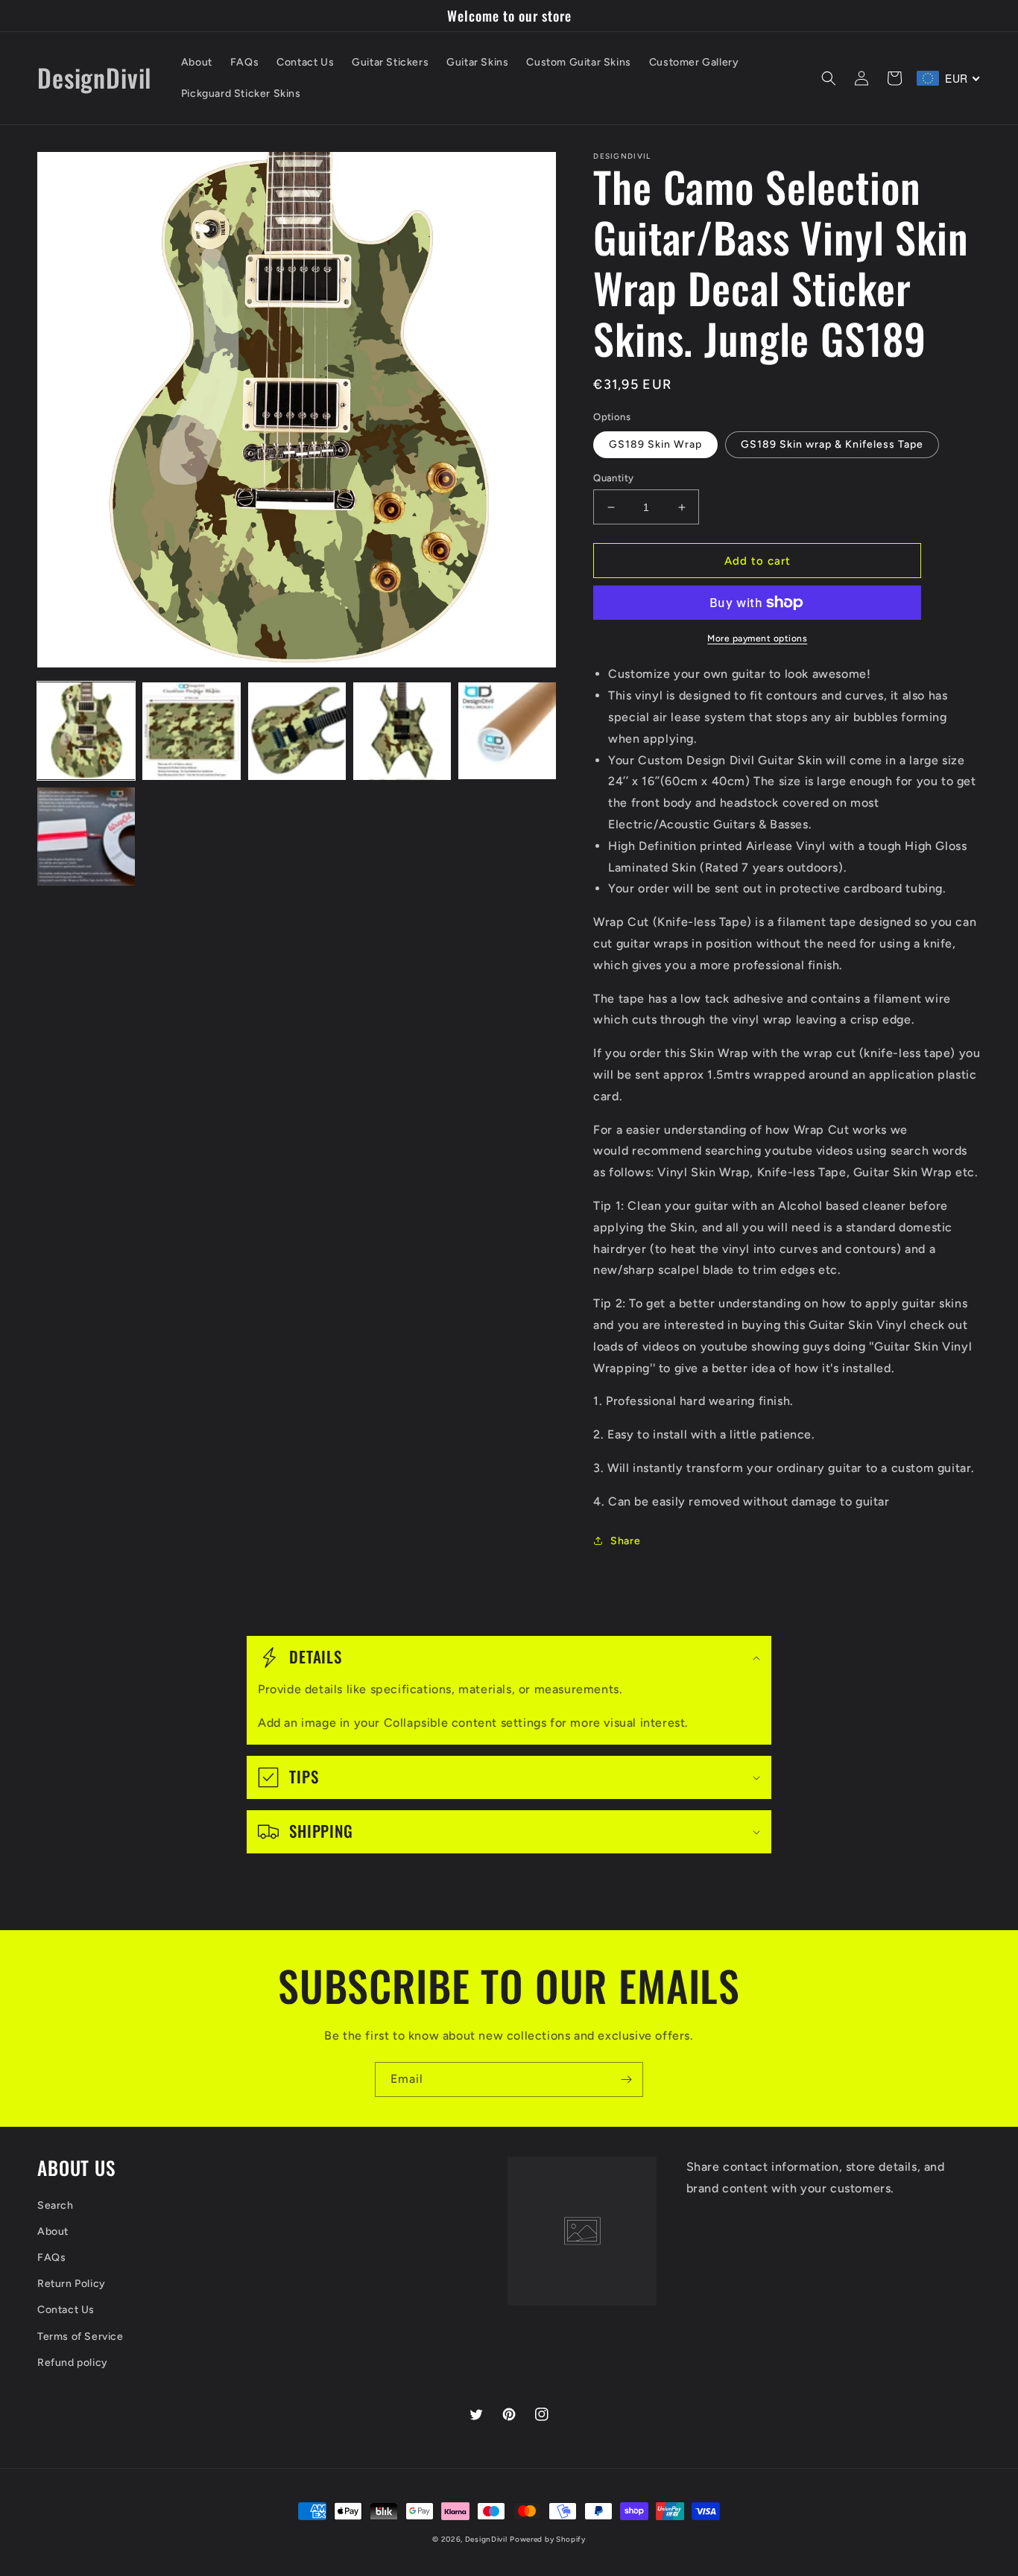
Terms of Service (80, 2337)
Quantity (613, 478)
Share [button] (625, 1541)
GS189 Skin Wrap (655, 444)
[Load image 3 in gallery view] (297, 731)
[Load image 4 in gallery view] (402, 731)
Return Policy (72, 2284)
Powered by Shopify (548, 2539)
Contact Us (66, 2310)
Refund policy (73, 2363)
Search (56, 2205)
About (53, 2231)
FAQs (51, 2258)
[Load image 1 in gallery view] (86, 731)
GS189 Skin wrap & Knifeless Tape (832, 444)
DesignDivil (486, 2539)
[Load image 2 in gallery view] (191, 731)
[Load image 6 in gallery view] (86, 836)
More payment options (757, 638)
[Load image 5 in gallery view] (507, 731)
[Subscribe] (626, 2079)
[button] (829, 78)
